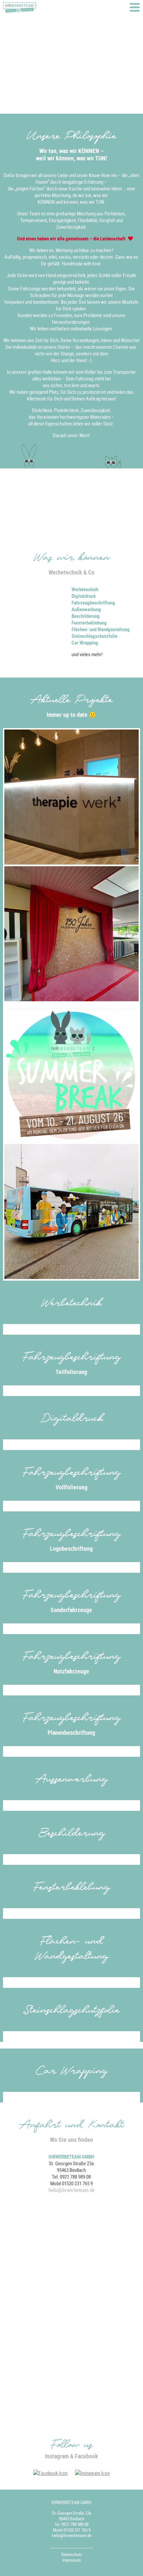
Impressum (72, 2560)
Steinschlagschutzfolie (94, 636)
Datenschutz (72, 2554)
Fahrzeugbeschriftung (93, 602)
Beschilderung (86, 616)
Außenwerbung (86, 609)
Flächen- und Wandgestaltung (101, 629)
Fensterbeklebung (89, 622)
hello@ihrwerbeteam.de (71, 2190)
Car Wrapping (85, 642)
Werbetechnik (85, 589)
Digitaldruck (84, 596)
